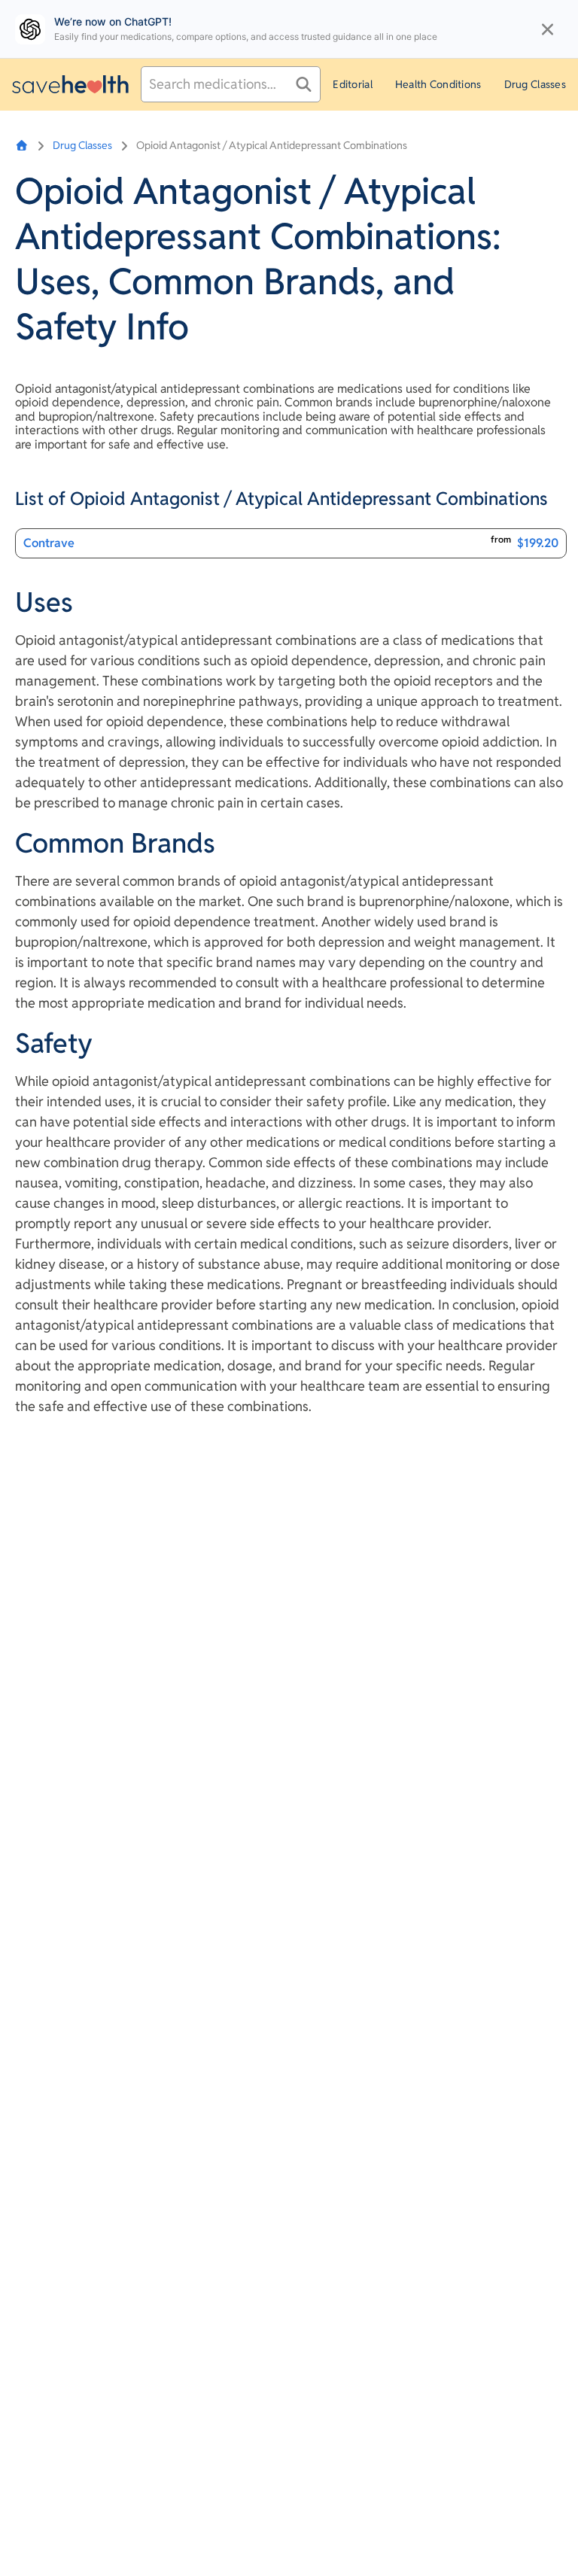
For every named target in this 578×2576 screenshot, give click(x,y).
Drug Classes (535, 84)
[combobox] (231, 84)
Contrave (49, 543)
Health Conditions (438, 84)
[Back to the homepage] (70, 84)
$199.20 (538, 543)
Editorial (353, 84)
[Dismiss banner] (548, 29)
